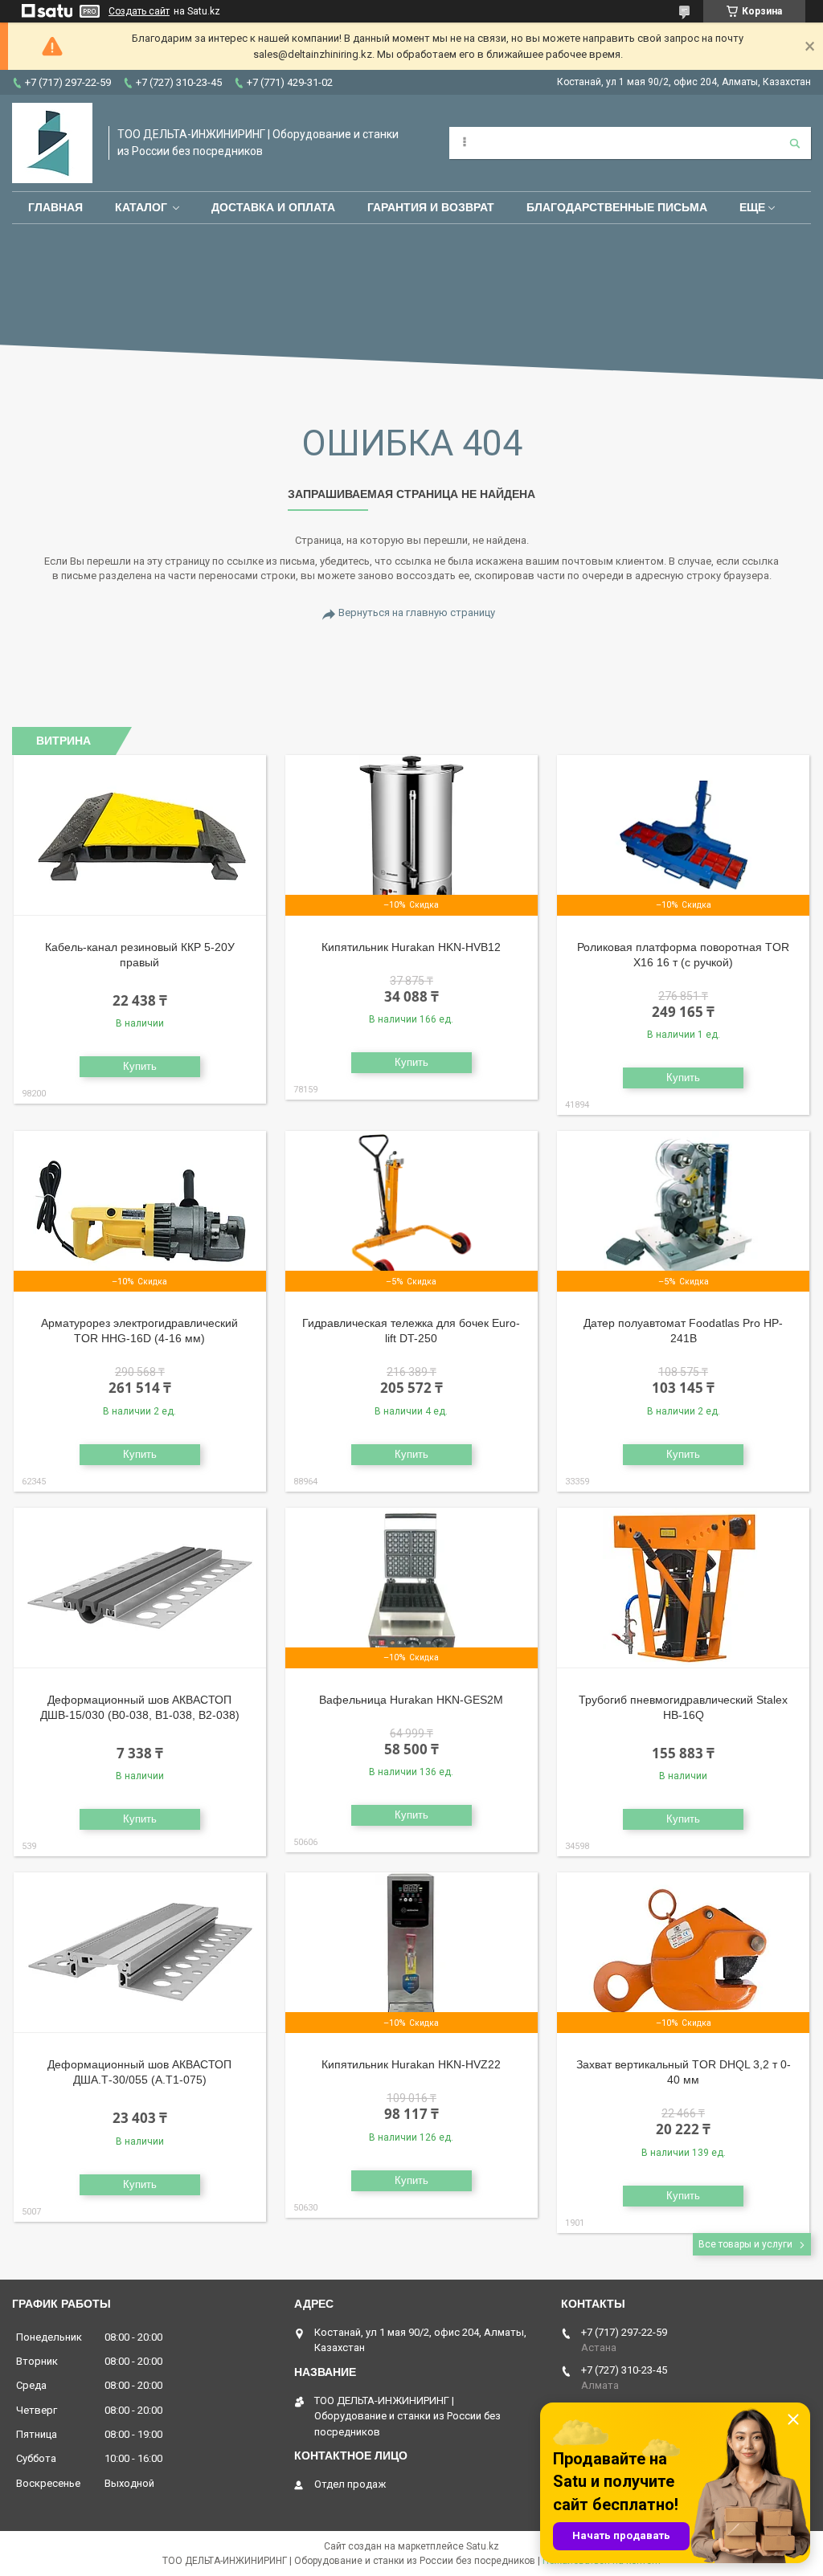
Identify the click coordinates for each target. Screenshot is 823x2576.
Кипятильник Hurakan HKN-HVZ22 (411, 2064)
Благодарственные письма (617, 207)
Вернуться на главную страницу (417, 612)
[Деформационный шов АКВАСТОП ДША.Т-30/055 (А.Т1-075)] (140, 1953)
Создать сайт (139, 11)
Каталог (141, 207)
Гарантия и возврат (431, 207)
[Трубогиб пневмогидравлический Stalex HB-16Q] (683, 1588)
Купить (140, 1066)
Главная (55, 207)
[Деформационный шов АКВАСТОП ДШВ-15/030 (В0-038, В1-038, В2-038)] (140, 1588)
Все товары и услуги (745, 2244)
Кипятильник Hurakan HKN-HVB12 (411, 947)
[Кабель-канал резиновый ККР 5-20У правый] (140, 835)
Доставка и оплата (273, 207)
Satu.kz (483, 2546)
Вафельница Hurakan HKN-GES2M (411, 1700)
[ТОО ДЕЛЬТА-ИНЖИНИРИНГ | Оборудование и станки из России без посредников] (52, 143)
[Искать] (795, 143)
